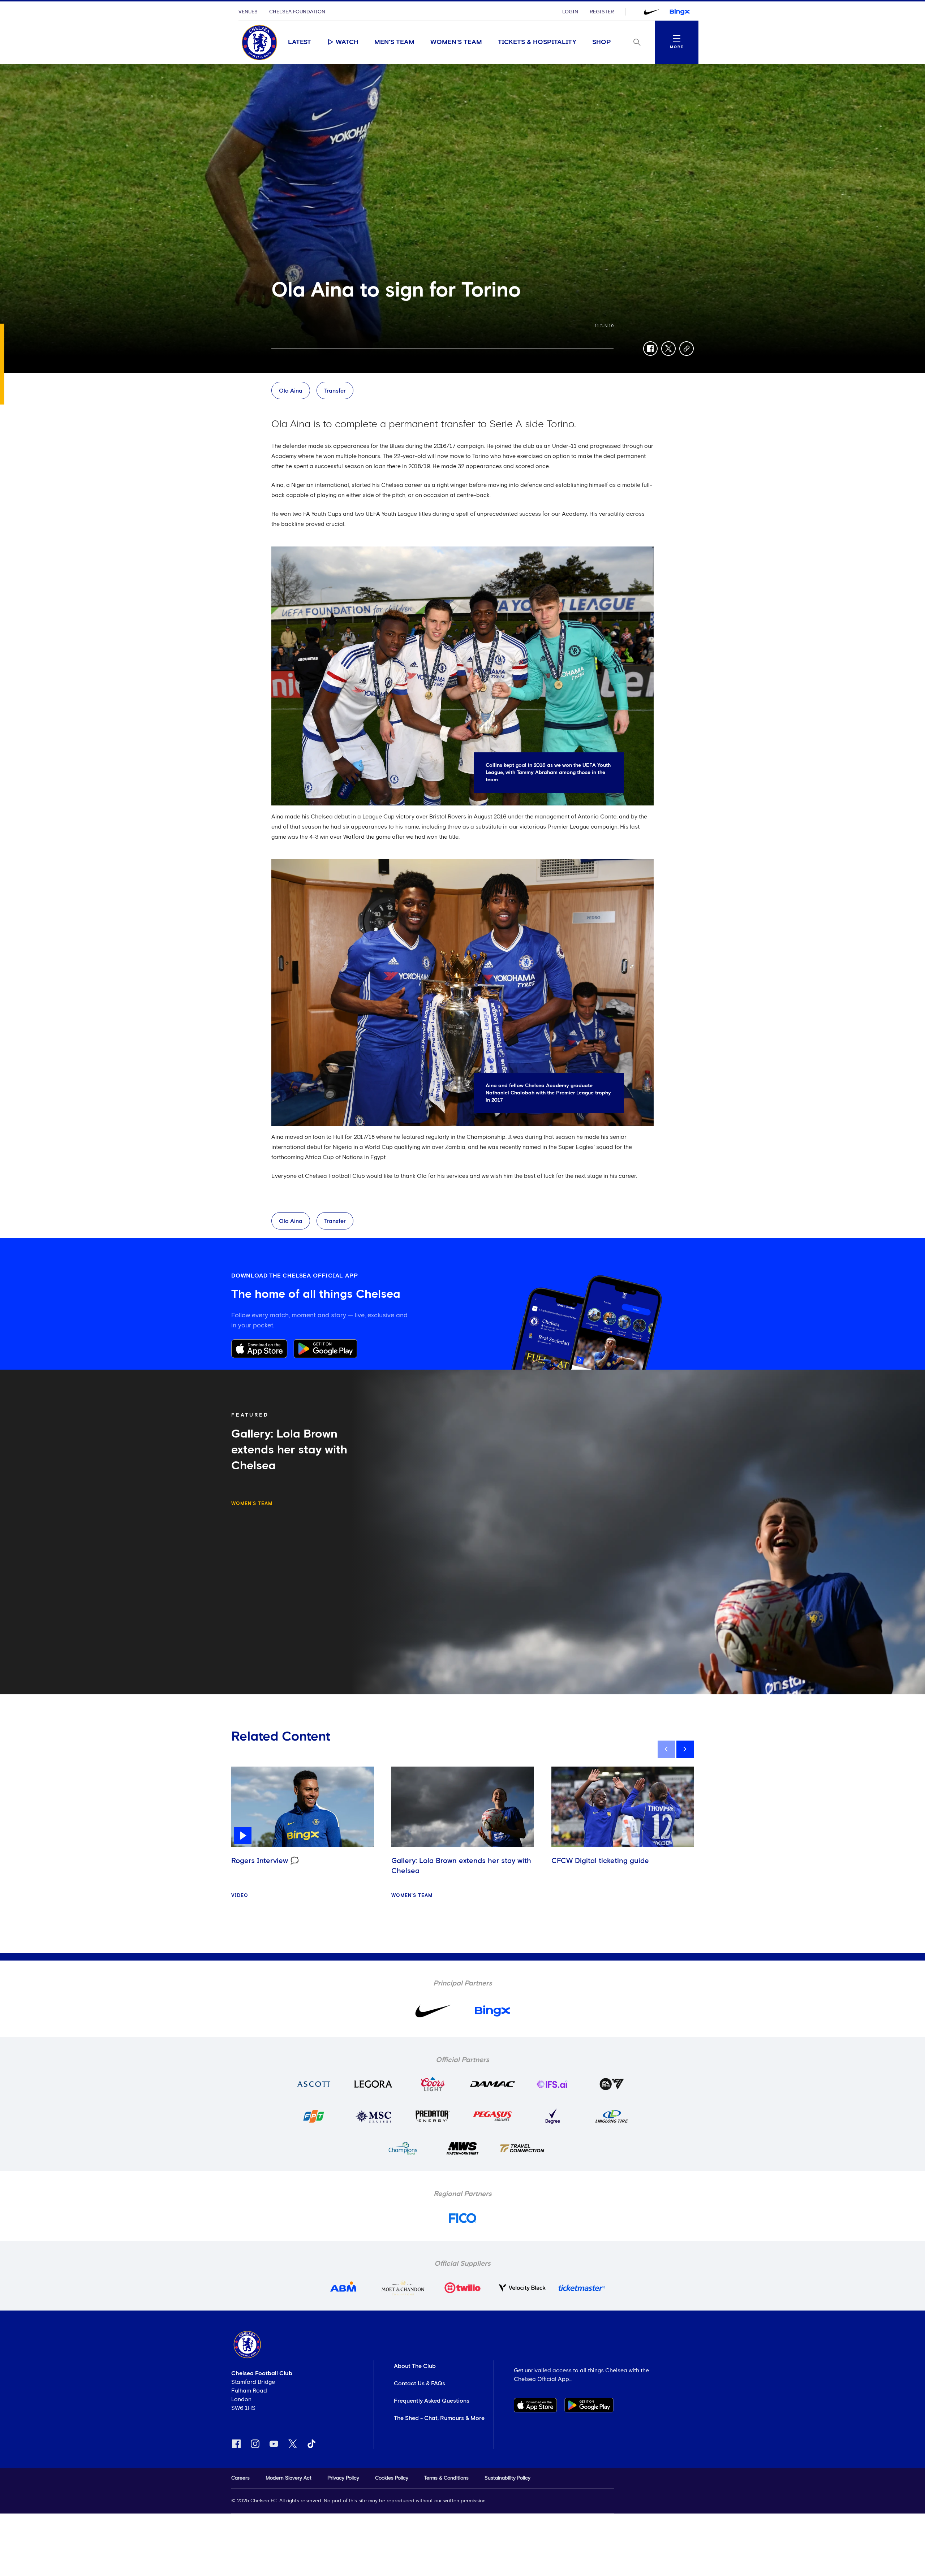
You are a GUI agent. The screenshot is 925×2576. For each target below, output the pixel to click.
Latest (300, 42)
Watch (347, 42)
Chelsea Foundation (297, 12)
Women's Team (456, 42)
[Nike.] (651, 12)
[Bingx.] (680, 12)
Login (570, 12)
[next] (685, 1749)
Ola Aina (291, 391)
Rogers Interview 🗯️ (265, 1861)
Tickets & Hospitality (537, 42)
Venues (248, 12)
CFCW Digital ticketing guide (600, 1861)
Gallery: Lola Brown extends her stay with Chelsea (461, 1866)
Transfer (335, 391)
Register (602, 12)
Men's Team (394, 42)
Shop (602, 42)
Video (240, 1896)
